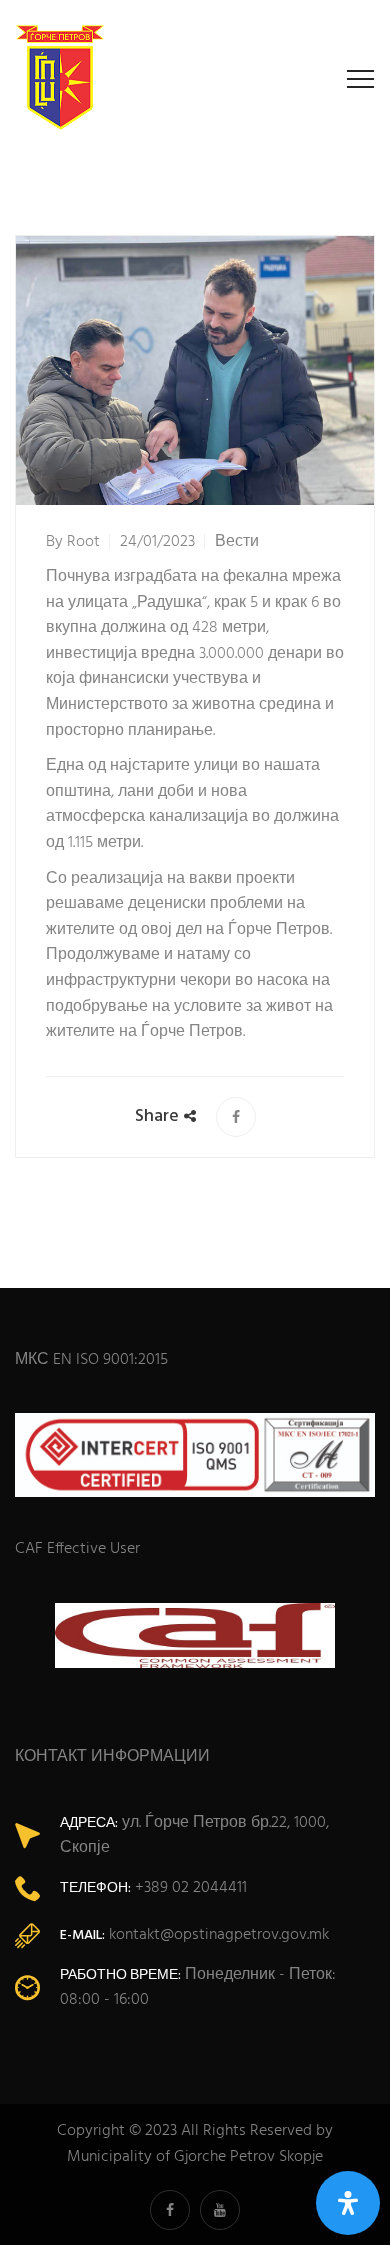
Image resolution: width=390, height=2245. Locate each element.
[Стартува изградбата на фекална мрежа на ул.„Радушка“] (236, 1117)
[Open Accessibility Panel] (348, 2203)
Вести (237, 542)
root (83, 542)
